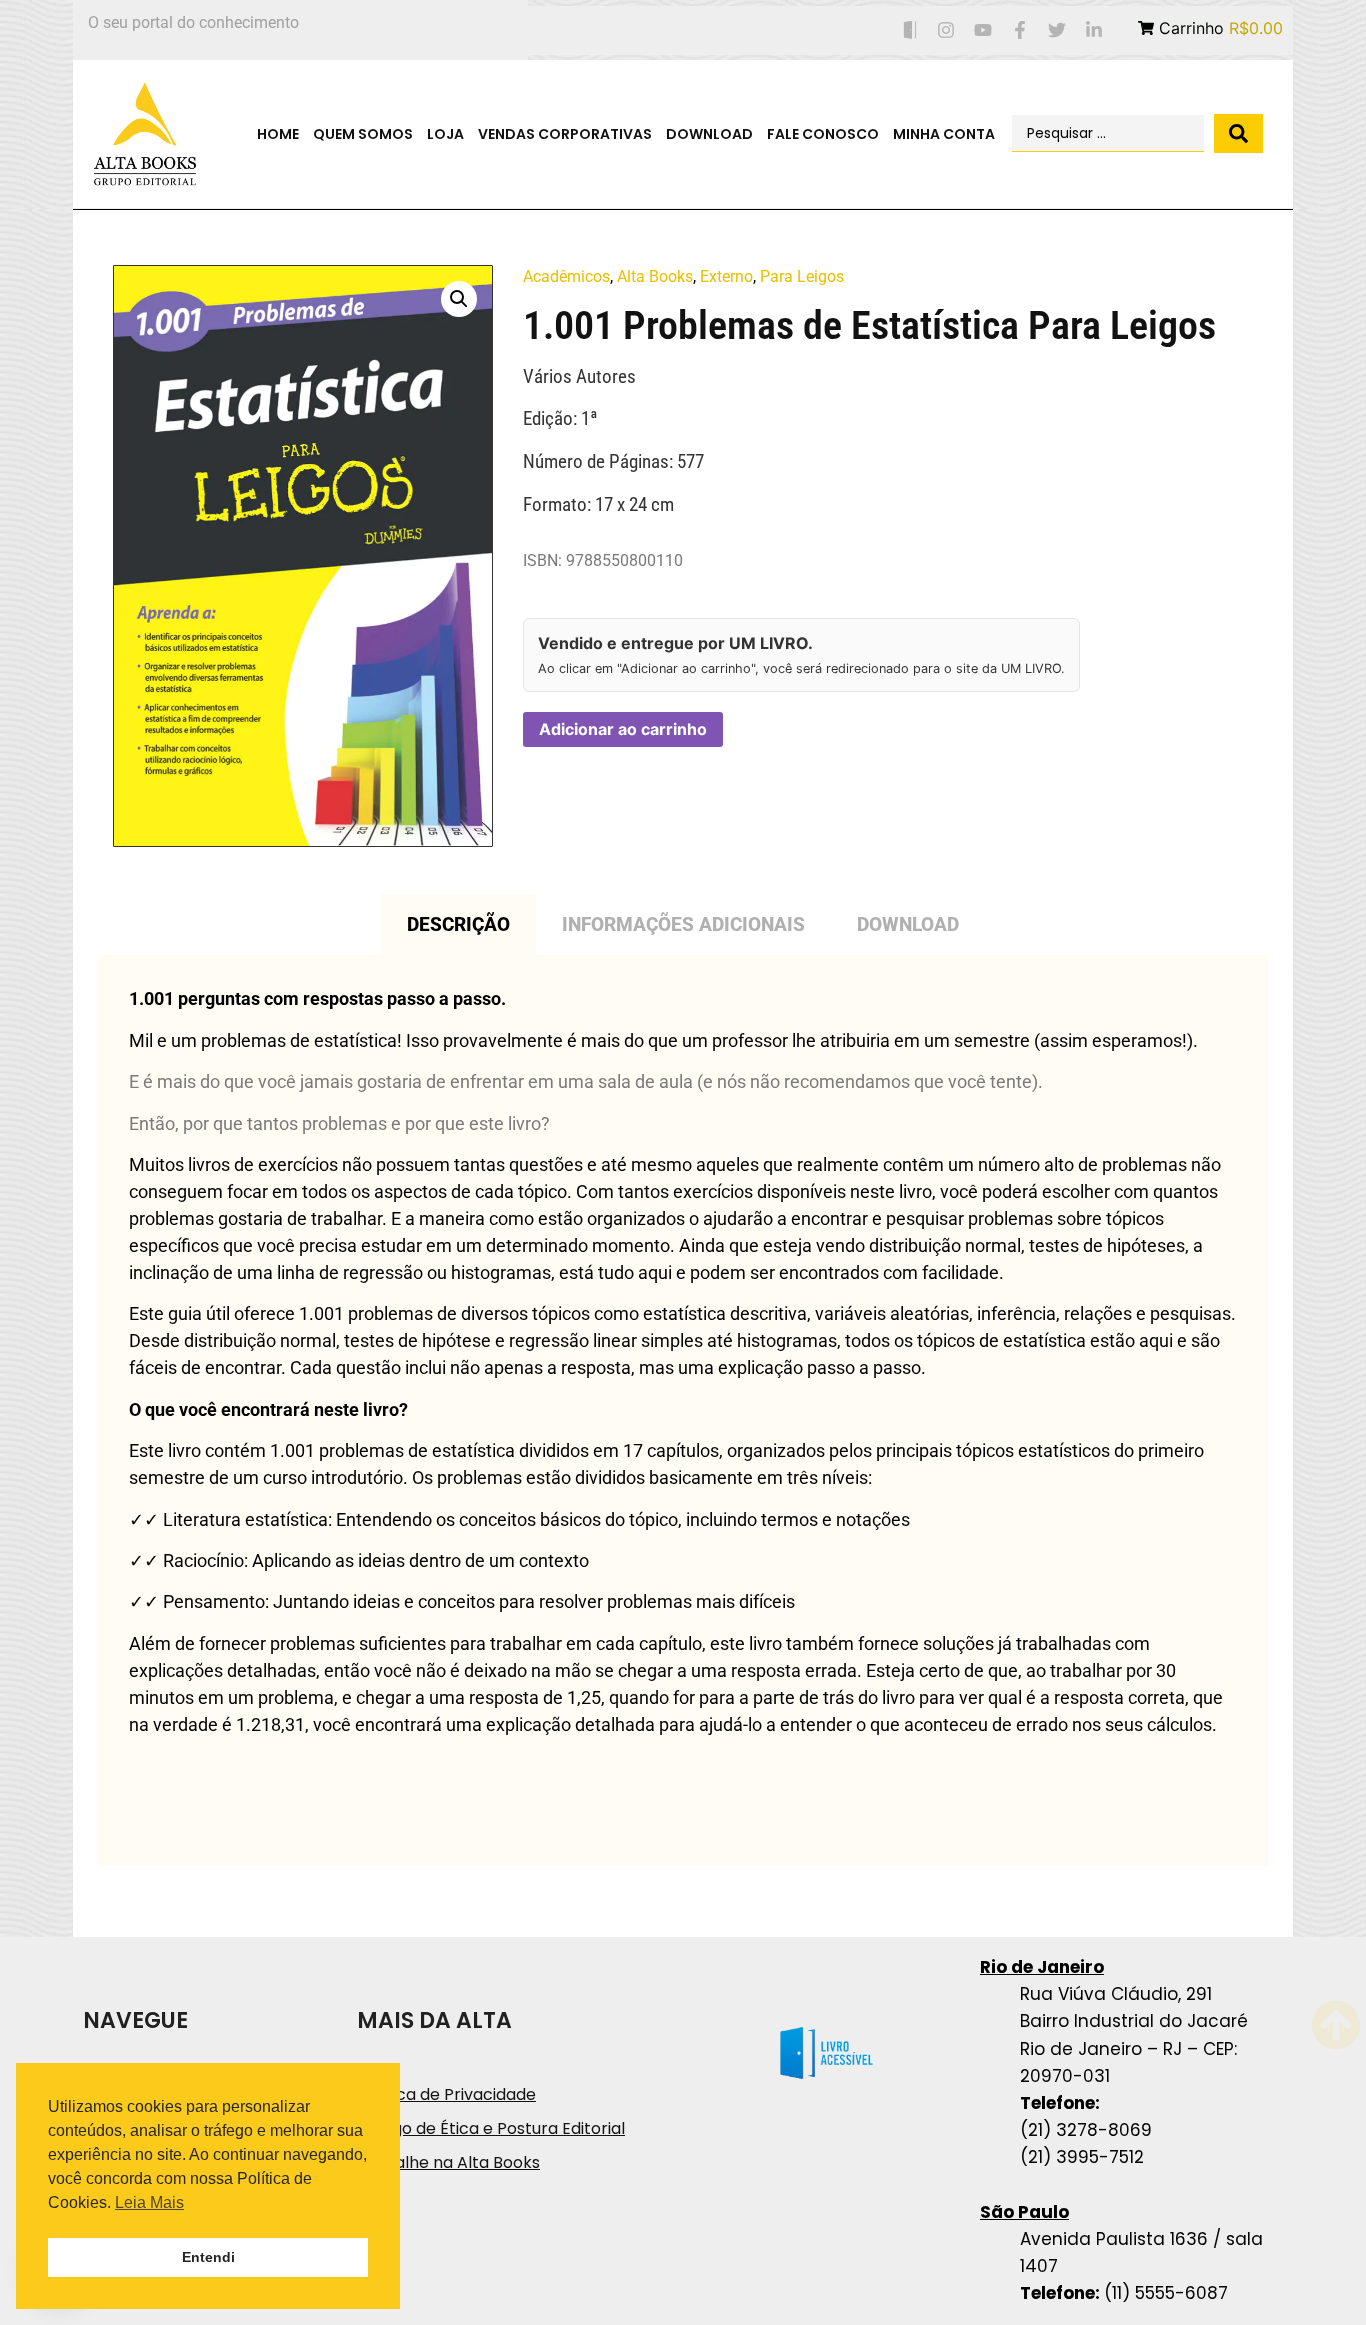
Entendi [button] (208, 2257)
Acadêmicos (566, 276)
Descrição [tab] (458, 924)
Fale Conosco (823, 134)
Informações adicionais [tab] (683, 924)
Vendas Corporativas (565, 134)
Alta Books (655, 276)
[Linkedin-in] (1093, 30)
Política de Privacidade (446, 2094)
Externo (726, 276)
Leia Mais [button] (149, 2202)
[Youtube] (983, 30)
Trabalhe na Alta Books (448, 2162)
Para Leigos (802, 276)
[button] (459, 299)
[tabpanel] (683, 1410)
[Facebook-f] (1020, 30)
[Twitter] (1056, 30)
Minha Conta (944, 134)
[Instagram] (946, 30)
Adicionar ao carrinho (623, 729)
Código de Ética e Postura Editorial (491, 2128)
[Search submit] (1238, 133)
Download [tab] (908, 924)
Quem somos (363, 134)
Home (278, 134)
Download (709, 134)
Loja (445, 134)
